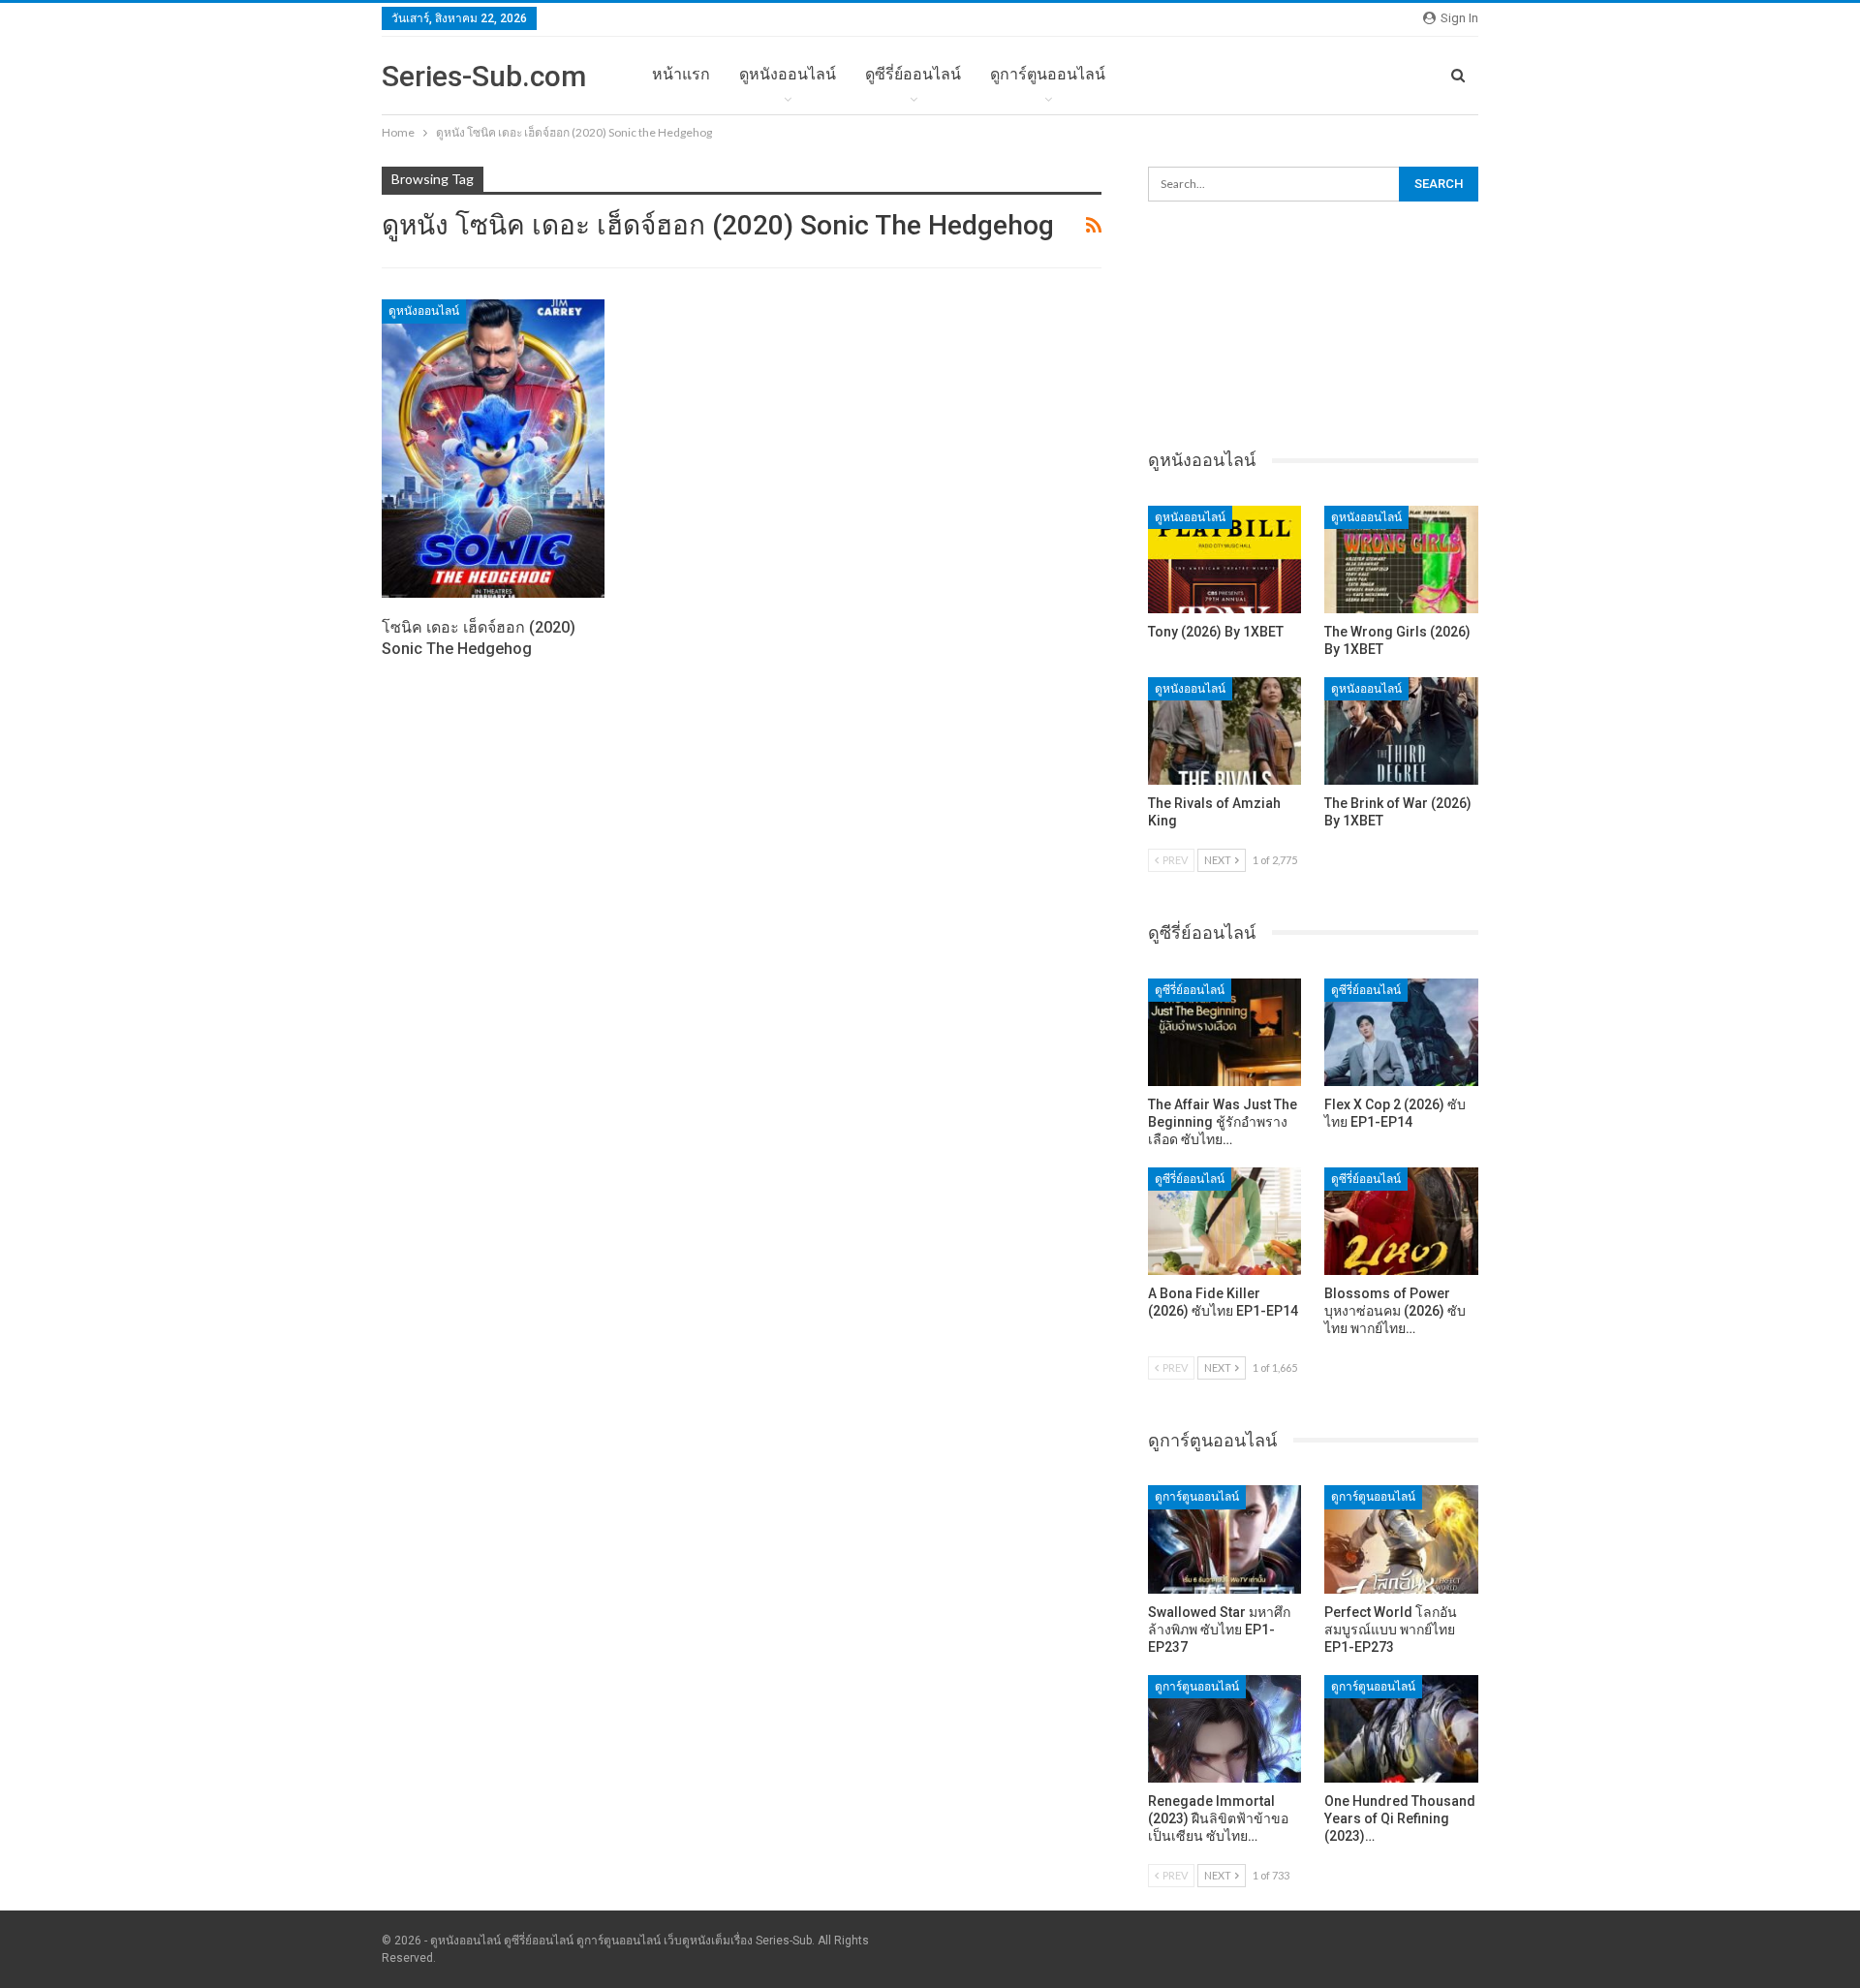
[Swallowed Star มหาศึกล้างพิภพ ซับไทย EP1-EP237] (1225, 1539)
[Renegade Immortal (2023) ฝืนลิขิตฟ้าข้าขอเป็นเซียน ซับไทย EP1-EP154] (1225, 1729)
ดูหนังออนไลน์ (788, 74)
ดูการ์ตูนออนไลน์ (1048, 74)
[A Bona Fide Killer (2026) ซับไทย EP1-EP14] (1225, 1221)
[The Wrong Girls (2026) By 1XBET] (1401, 559)
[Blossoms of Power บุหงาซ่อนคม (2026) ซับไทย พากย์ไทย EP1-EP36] (1401, 1221)
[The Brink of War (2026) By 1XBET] (1401, 731)
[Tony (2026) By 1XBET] (1225, 559)
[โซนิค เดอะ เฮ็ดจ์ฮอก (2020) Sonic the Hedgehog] (493, 449)
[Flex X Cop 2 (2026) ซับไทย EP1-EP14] (1401, 1032)
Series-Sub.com (484, 76)
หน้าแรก (681, 74)
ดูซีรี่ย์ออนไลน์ (913, 74)
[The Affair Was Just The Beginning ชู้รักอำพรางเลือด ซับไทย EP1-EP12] (1225, 1032)
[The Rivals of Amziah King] (1225, 731)
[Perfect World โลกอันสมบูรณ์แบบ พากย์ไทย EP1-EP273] (1401, 1539)
